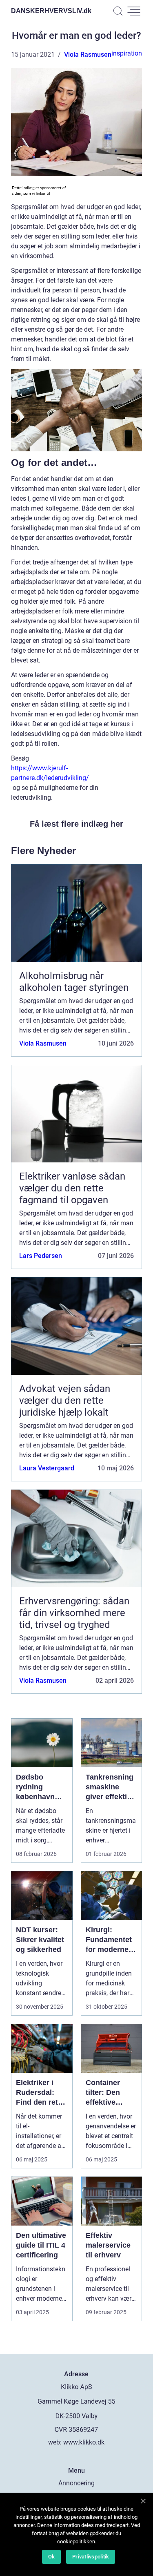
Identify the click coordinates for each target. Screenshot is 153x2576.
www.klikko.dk (84, 2442)
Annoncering (76, 2483)
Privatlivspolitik (91, 2557)
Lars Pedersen (41, 1256)
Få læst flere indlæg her (76, 824)
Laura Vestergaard (47, 1468)
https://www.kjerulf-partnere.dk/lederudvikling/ (50, 773)
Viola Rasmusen (88, 55)
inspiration (127, 53)
